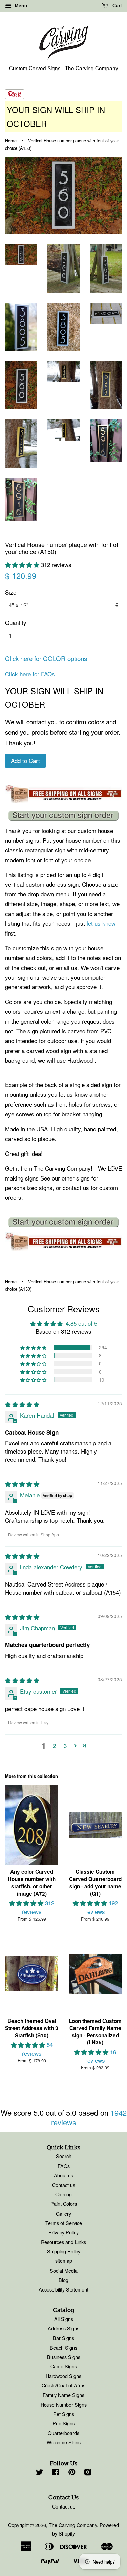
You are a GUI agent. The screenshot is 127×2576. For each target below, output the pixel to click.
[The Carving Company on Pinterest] (72, 2473)
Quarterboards (63, 2433)
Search (64, 2156)
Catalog (63, 2194)
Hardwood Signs (63, 2376)
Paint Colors (64, 2204)
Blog (63, 2280)
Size (11, 592)
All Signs (64, 2319)
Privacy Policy (63, 2232)
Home (11, 141)
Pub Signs (64, 2423)
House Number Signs (64, 2404)
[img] (22, 1404)
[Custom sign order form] (63, 816)
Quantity (16, 622)
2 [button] (54, 1746)
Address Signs (63, 2328)
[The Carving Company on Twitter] (40, 2473)
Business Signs (64, 2357)
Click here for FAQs (30, 674)
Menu (20, 5)
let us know (101, 923)
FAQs (64, 2166)
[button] (23, 564)
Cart (117, 5)
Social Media (64, 2270)
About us (63, 2175)
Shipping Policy (64, 2251)
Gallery (63, 2213)
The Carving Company (73, 2525)
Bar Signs (63, 2338)
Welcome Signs (64, 2442)
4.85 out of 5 (81, 1323)
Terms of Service (64, 2223)
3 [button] (65, 1746)
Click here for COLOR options (46, 658)
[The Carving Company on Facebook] (56, 2473)
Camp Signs (64, 2366)
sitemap (64, 2261)
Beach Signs (63, 2347)
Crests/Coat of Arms (63, 2385)
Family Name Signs (63, 2395)
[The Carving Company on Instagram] (88, 2473)
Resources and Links (63, 2242)
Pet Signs (64, 2414)
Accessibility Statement (63, 2289)
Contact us (64, 2185)
